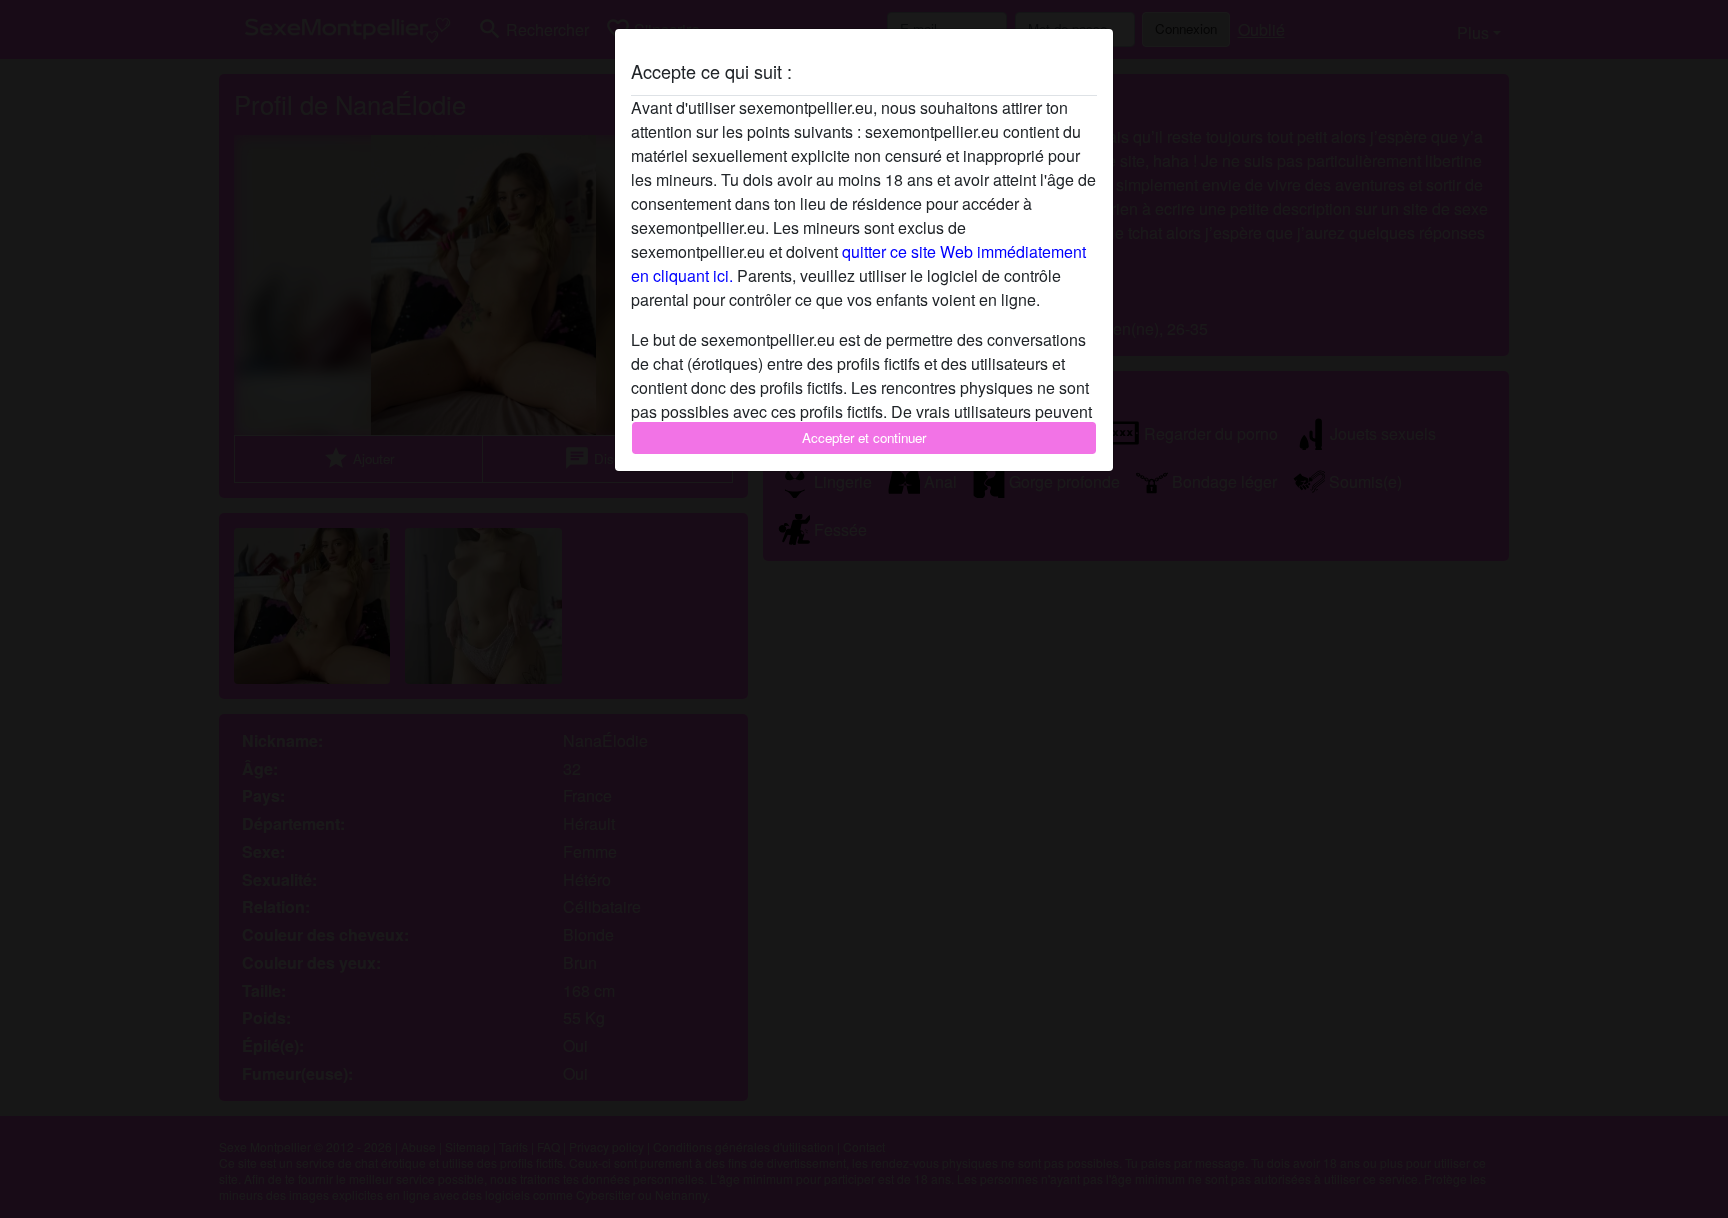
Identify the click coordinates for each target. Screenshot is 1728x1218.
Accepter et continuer (864, 437)
